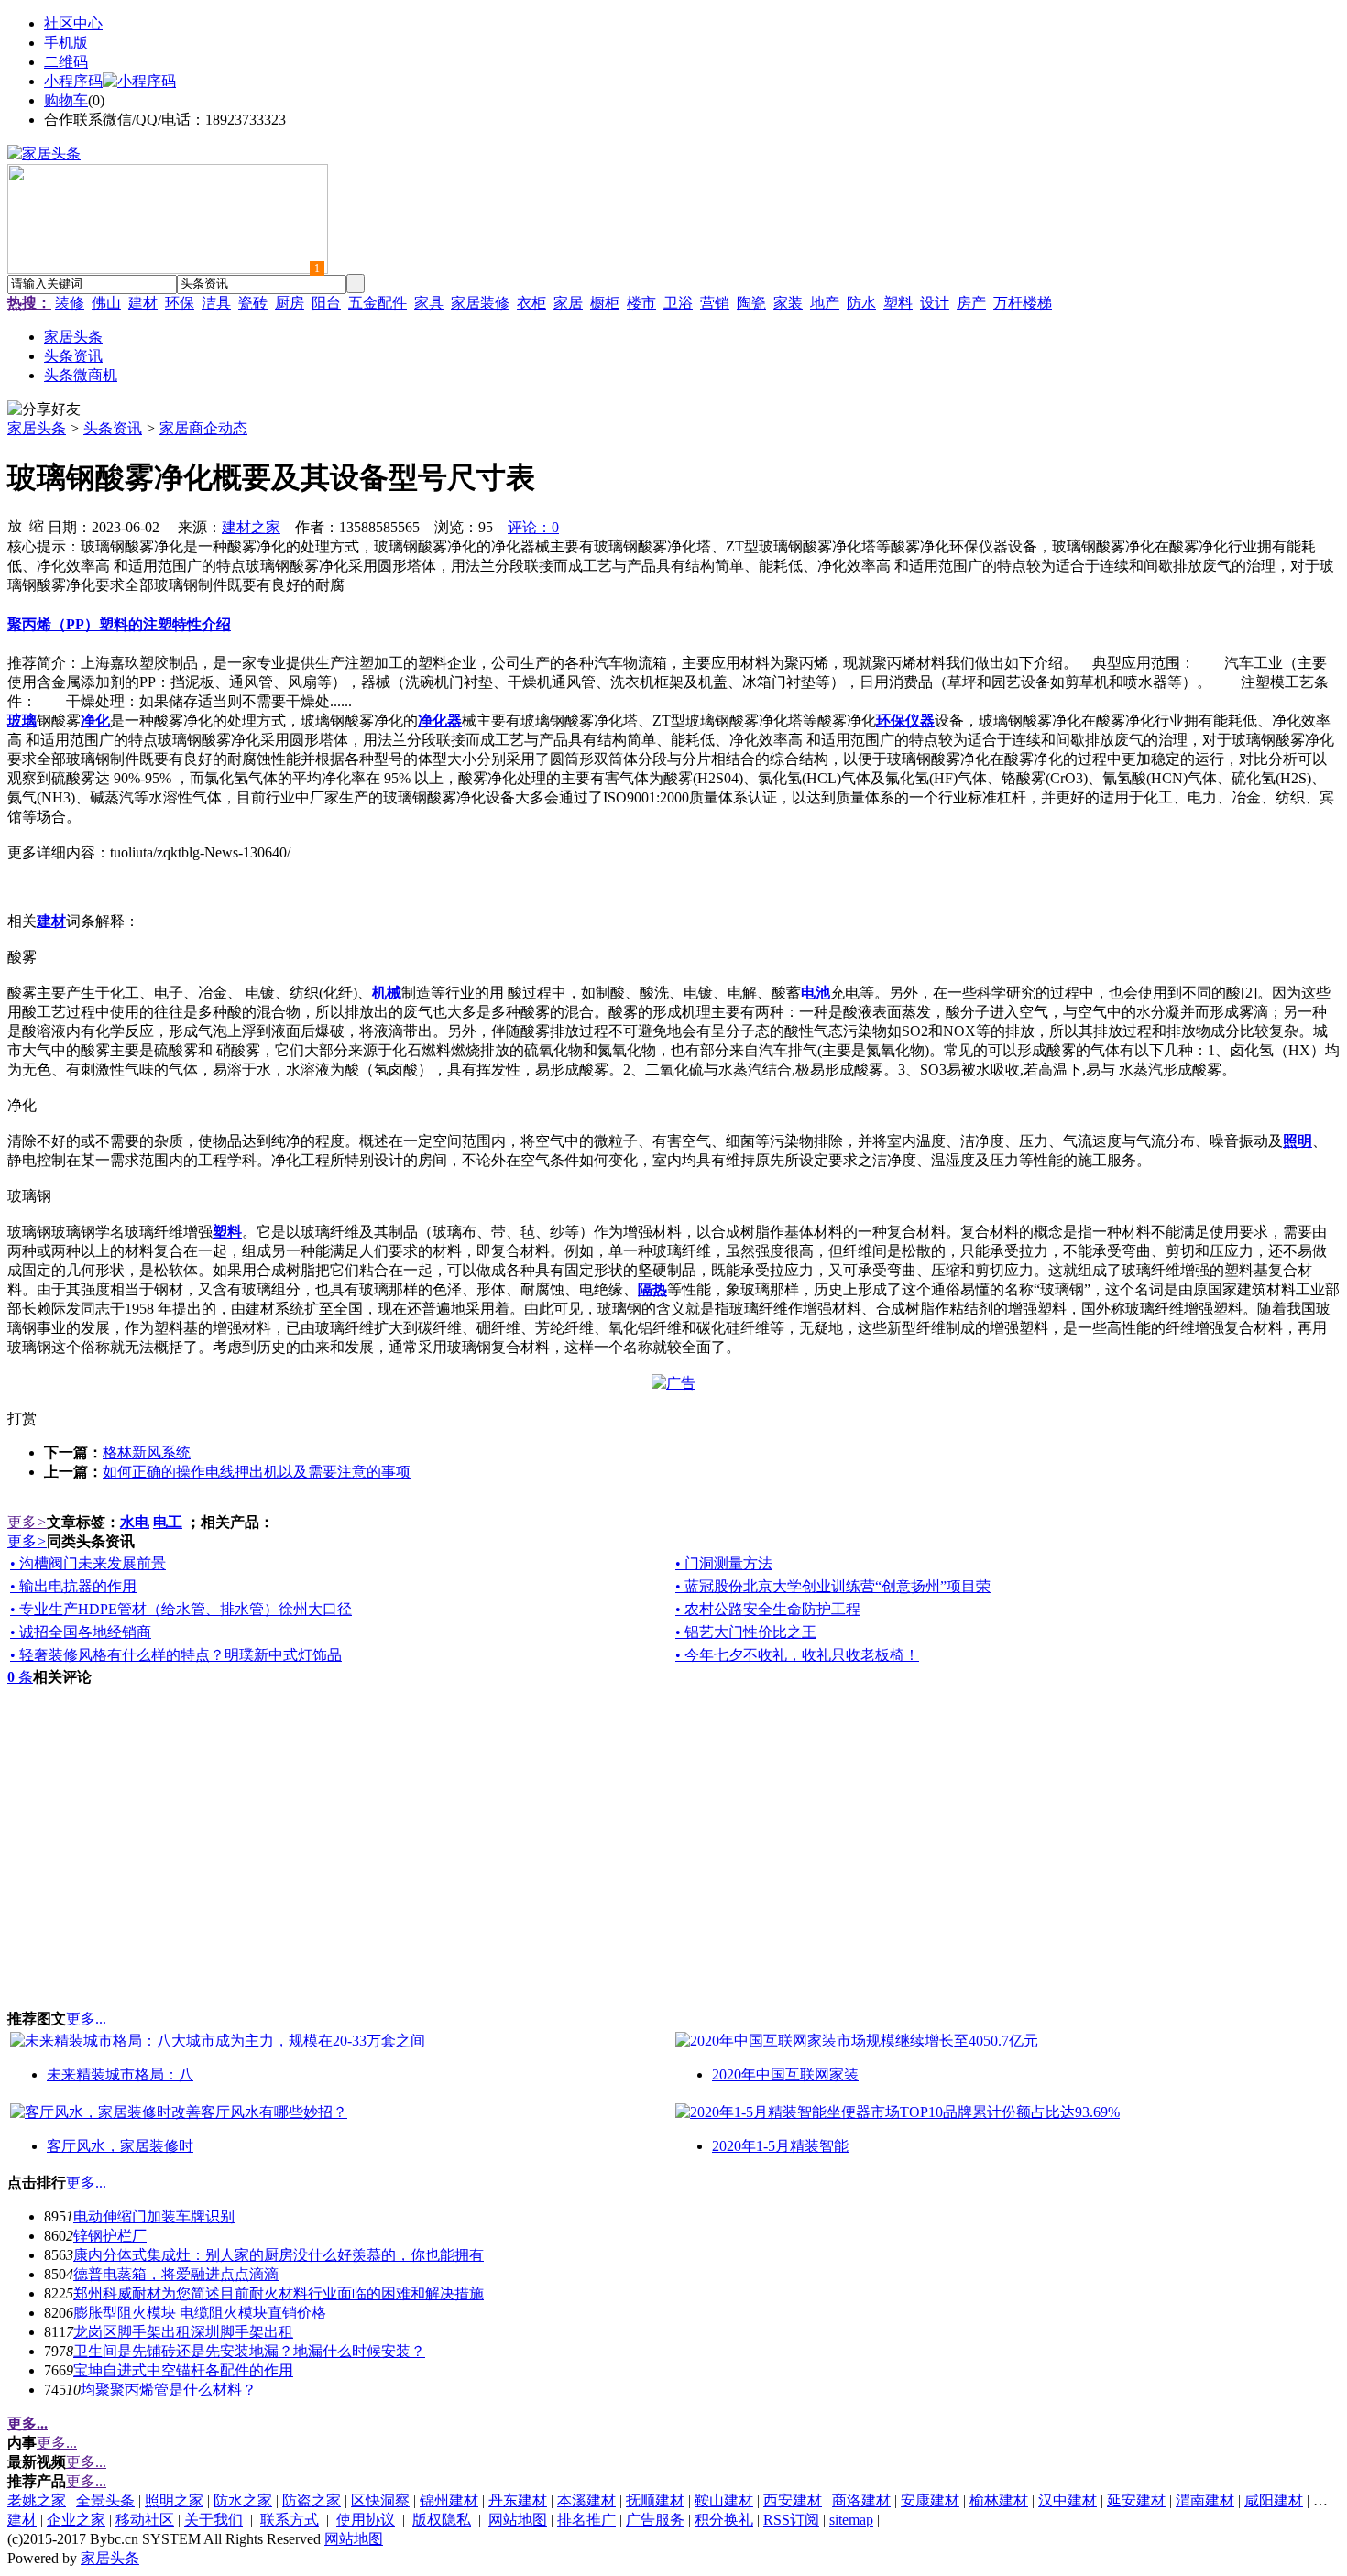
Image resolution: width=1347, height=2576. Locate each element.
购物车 (66, 100)
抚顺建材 (655, 2500)
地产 (825, 303)
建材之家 (251, 527)
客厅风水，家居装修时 (120, 2146)
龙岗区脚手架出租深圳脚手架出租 (183, 2332)
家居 (568, 303)
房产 (971, 303)
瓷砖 (253, 303)
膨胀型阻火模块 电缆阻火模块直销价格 (200, 2313)
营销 (715, 303)
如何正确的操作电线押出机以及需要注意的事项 (257, 1472)
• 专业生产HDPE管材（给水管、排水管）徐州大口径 (181, 1609)
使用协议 (366, 2520)
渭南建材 (1205, 2500)
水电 (135, 1522)
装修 (70, 303)
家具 (429, 303)
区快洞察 (380, 2500)
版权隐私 (442, 2520)
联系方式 (290, 2520)
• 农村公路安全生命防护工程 (768, 1609)
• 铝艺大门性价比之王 (746, 1632)
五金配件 (378, 303)
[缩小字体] (37, 525)
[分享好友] (44, 410)
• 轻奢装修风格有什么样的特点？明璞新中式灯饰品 (176, 1655)
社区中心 (73, 23)
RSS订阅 (791, 2520)
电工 (168, 1522)
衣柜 (531, 303)
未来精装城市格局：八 (120, 2074)
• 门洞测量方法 (724, 1563)
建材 (143, 303)
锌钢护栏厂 (110, 2236)
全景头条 (105, 2500)
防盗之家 (312, 2500)
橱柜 (605, 303)
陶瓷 (751, 303)
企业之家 (76, 2520)
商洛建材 (861, 2500)
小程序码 (73, 81)
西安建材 (793, 2500)
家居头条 (37, 428)
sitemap (851, 2520)
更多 (27, 1522)
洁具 (216, 303)
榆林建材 (999, 2500)
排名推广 (586, 2520)
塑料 (898, 303)
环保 (180, 303)
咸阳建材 (1274, 2500)
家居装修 (480, 303)
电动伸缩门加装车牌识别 (154, 2216)
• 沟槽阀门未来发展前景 (88, 1563)
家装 (788, 303)
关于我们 (214, 2520)
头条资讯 (113, 428)
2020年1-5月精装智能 (780, 2146)
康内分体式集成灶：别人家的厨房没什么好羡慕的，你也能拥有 (279, 2255)
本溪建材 (586, 2500)
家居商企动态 (203, 428)
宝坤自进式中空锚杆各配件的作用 (183, 2370)
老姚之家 (37, 2500)
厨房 (290, 303)
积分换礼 (724, 2520)
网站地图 (518, 2520)
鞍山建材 (724, 2500)
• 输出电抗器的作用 (73, 1586)
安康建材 (930, 2500)
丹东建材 (518, 2500)
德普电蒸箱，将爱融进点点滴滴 (176, 2274)
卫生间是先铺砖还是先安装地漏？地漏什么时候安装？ (249, 2351)
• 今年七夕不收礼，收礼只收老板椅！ (797, 1655)
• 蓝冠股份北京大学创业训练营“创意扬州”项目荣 (833, 1586)
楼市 (641, 303)
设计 (935, 303)
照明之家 (174, 2500)
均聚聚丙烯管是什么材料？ (169, 2390)
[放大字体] (15, 525)
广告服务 (655, 2520)
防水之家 (243, 2500)
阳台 (326, 303)
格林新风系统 (147, 1452)
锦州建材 (449, 2500)
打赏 (22, 1419)
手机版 (66, 43)
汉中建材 (1068, 2500)
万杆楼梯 (1023, 303)
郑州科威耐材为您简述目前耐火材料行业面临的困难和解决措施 (279, 2293)
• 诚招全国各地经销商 (81, 1632)
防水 (861, 303)
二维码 (66, 62)
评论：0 (533, 527)
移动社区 (145, 2520)
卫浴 (678, 303)
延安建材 (1136, 2500)
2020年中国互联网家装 (785, 2074)
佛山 (106, 303)
